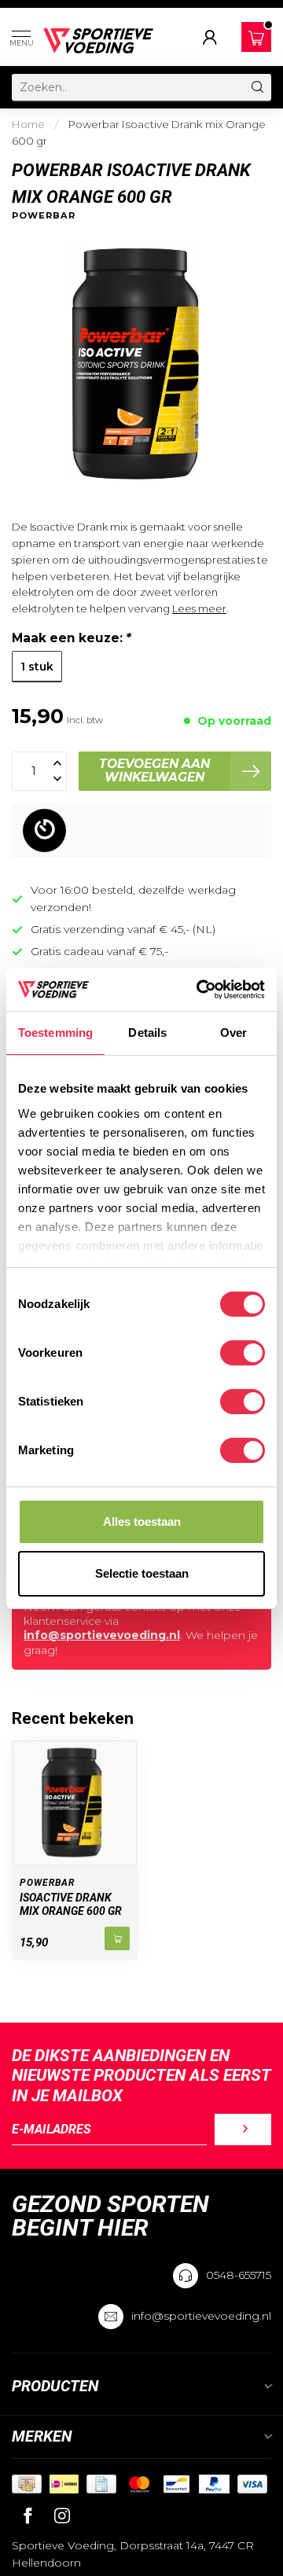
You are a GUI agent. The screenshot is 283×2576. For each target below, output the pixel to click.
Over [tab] (233, 1033)
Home (28, 124)
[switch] (243, 1353)
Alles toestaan (142, 1521)
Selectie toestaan (142, 1573)
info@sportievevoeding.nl (102, 1635)
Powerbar (44, 216)
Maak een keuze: (72, 638)
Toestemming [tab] (55, 1033)
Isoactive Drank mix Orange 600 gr (71, 1904)
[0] (256, 38)
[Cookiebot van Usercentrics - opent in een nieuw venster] (200, 990)
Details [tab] (147, 1033)
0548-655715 (239, 2275)
